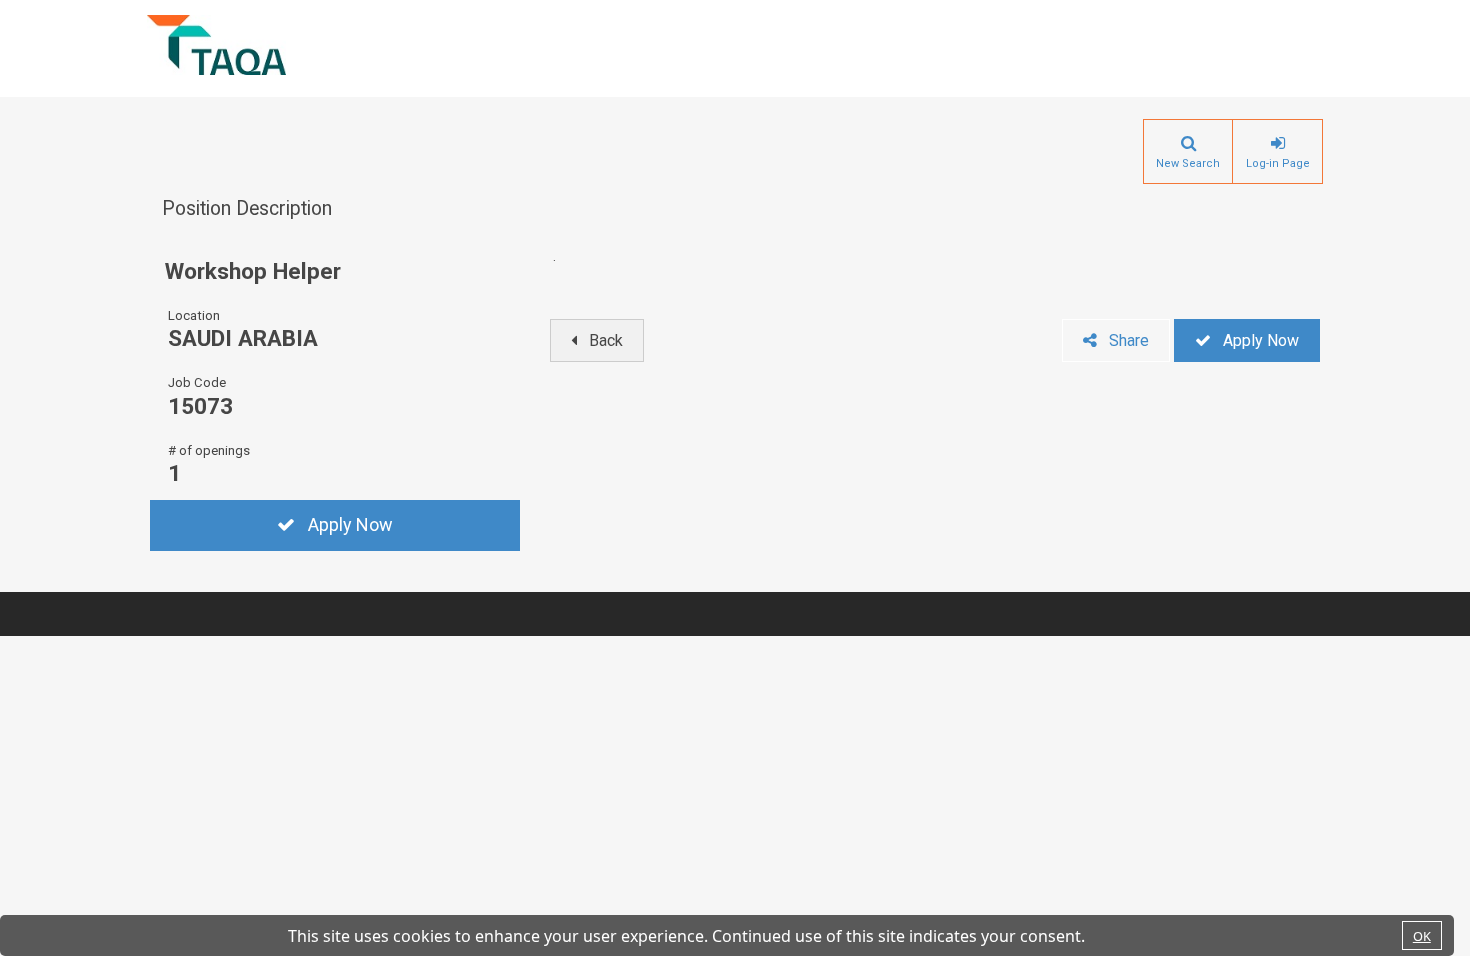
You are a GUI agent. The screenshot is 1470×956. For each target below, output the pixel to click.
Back (606, 340)
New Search (1188, 163)
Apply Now (350, 524)
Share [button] (1129, 340)
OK (1422, 936)
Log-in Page (1278, 163)
